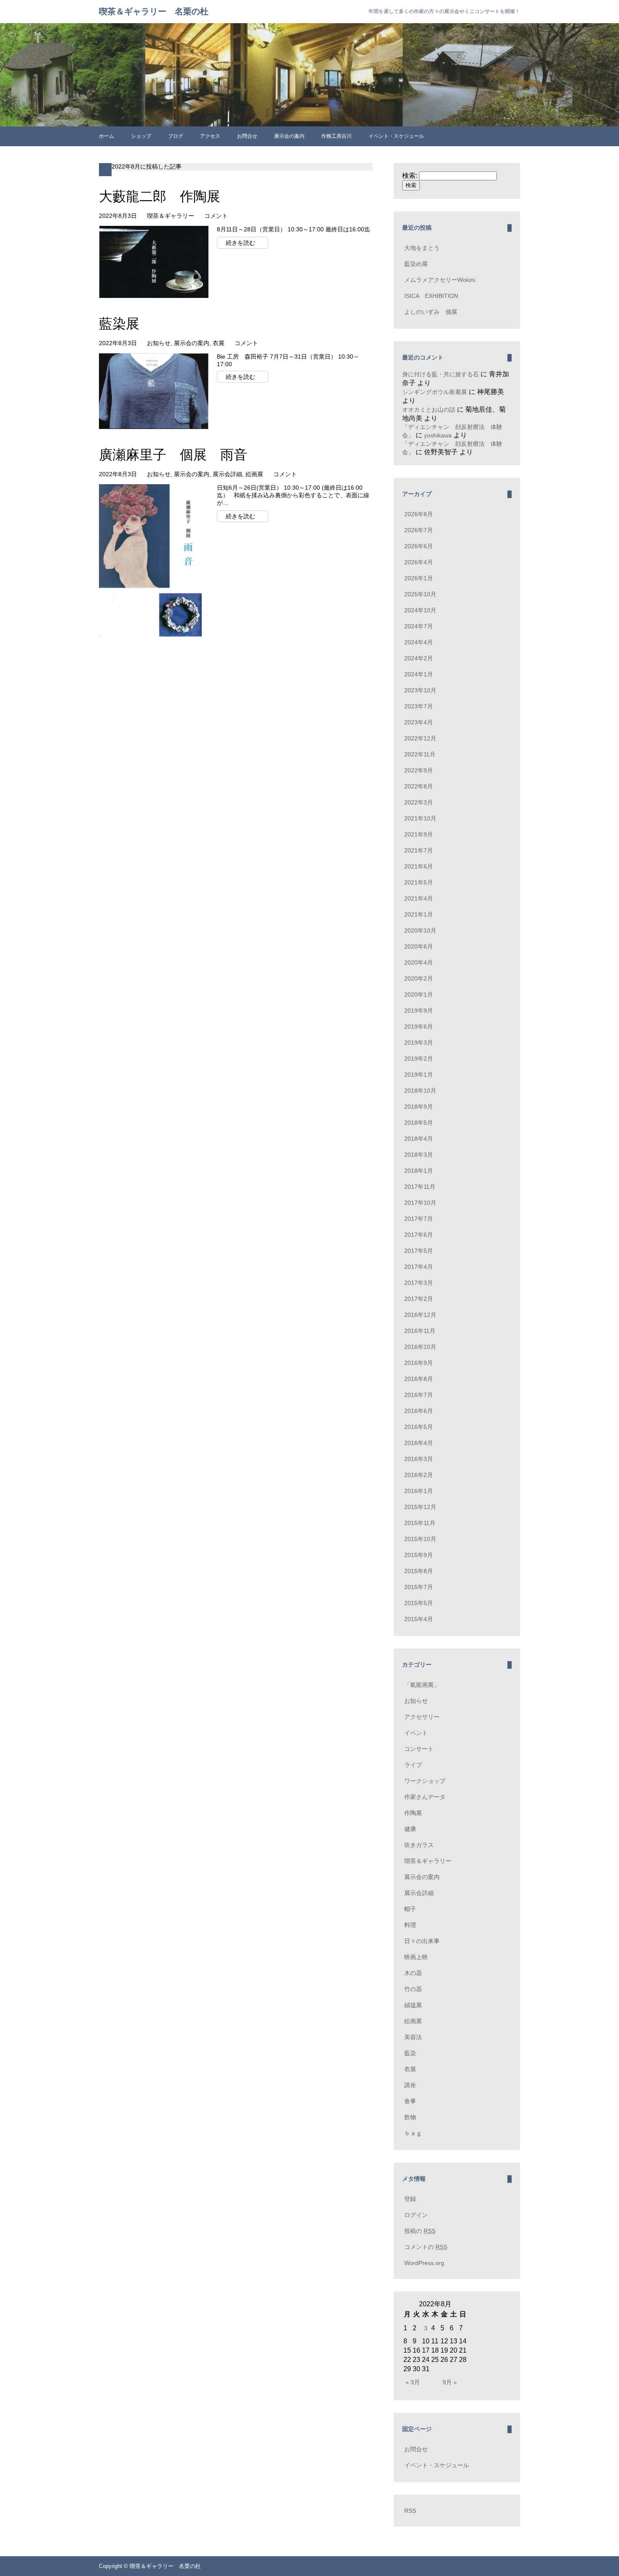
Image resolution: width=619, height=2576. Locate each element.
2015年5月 (419, 1603)
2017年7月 (419, 1219)
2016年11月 (420, 1331)
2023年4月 (419, 722)
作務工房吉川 (336, 136)
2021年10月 (420, 818)
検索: (410, 176)
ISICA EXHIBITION (431, 296)
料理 (410, 1925)
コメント (216, 216)
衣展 (219, 343)
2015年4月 (419, 1619)
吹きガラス (419, 1845)
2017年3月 (419, 1283)
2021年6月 (419, 866)
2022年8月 (419, 786)
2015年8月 (419, 1571)
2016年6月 (419, 1411)
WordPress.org (424, 2263)
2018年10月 (420, 1091)
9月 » (450, 2382)
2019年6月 (419, 1027)
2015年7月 (419, 1587)
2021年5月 (419, 882)
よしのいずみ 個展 (431, 312)
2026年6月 (419, 546)
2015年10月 (420, 1539)
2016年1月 (419, 1491)
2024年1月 (419, 674)
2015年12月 (420, 1507)
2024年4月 (419, 642)
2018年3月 (419, 1155)
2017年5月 (419, 1251)
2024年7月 (419, 626)
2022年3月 (419, 802)
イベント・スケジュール (396, 136)
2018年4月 (419, 1139)
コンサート (419, 1749)
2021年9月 (419, 834)
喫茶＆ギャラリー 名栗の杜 (154, 11)
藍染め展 (416, 264)
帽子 (410, 1909)
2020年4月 (419, 962)
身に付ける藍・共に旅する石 (440, 374)
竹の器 (413, 1989)
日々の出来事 (422, 1941)
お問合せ (247, 136)
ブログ (176, 136)
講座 (410, 2085)
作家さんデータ (425, 1797)
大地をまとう (422, 248)
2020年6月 (419, 946)
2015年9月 (419, 1555)
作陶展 (413, 1813)
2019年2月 (419, 1059)
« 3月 (413, 2382)
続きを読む (240, 243)
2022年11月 (420, 754)
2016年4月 (419, 1443)
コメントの (426, 2247)
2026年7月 (419, 530)
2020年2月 (419, 978)
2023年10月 (420, 690)
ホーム (107, 136)
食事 (410, 2101)
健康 (410, 1829)
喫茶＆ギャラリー (171, 216)
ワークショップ (425, 1781)
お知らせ (159, 343)
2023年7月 (419, 706)
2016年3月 (419, 1459)
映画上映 (416, 1957)
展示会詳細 (227, 474)
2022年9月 (419, 770)
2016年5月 (419, 1427)
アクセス (210, 136)
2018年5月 (419, 1123)
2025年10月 (420, 594)
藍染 (410, 2053)
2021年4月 (419, 898)
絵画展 (254, 474)
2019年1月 (419, 1075)
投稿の (420, 2231)
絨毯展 (413, 2005)
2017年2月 (419, 1299)
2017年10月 (420, 1203)
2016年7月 (419, 1395)
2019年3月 (419, 1043)
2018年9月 (419, 1107)
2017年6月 (419, 1235)
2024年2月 (419, 658)
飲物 (410, 2117)
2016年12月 (420, 1315)
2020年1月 (419, 994)
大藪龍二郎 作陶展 (160, 196)
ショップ (141, 136)
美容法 (413, 2037)
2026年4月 (419, 562)
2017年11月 (420, 1187)
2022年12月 (420, 738)
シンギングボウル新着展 (435, 392)
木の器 (413, 1973)
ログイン (416, 2215)
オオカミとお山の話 (429, 410)
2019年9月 (419, 1011)
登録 (410, 2199)
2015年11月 (420, 1523)
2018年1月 (419, 1171)
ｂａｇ (413, 2133)
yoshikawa (438, 435)
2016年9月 (419, 1363)
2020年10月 (420, 930)
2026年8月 (419, 514)
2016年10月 (420, 1347)
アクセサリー (422, 1717)
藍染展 (119, 324)
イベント (416, 1733)
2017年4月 (419, 1267)
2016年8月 (419, 1379)
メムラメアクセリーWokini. (440, 280)
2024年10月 (420, 610)
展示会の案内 (289, 136)
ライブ (413, 1765)
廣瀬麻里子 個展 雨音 (173, 455)
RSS (410, 2511)
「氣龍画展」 (422, 1685)
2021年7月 (419, 850)
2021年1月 (419, 914)
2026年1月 (419, 578)
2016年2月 (419, 1475)
